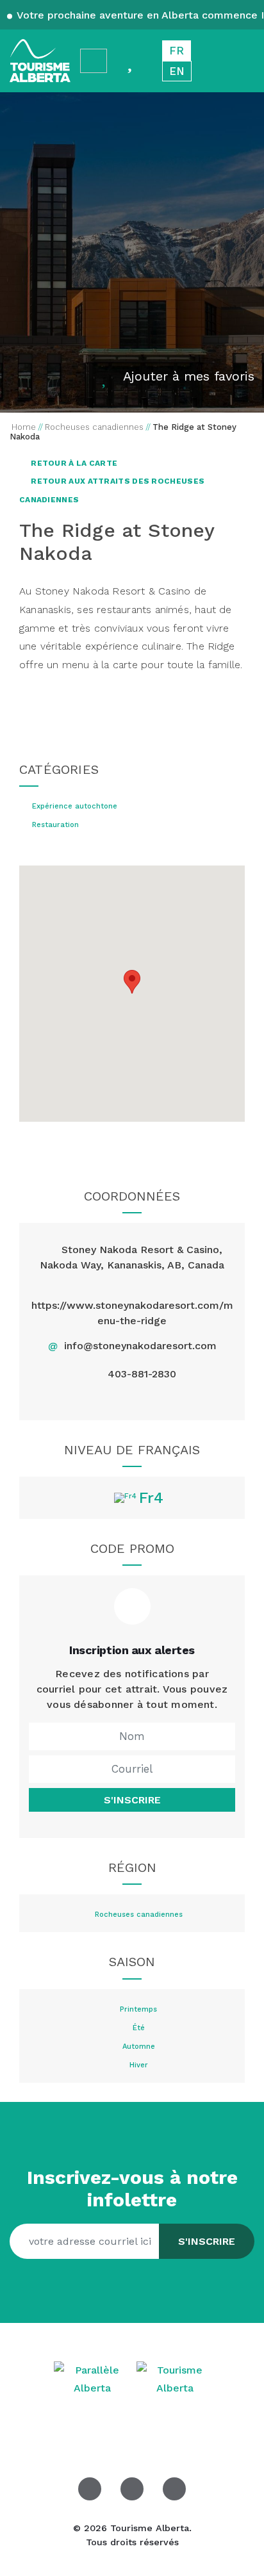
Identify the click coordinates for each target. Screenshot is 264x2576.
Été (139, 2028)
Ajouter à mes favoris (189, 376)
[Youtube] (162, 1399)
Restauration (55, 825)
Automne (139, 2047)
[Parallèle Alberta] (94, 2378)
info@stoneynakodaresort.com (140, 1346)
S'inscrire (132, 1800)
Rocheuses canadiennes (139, 1915)
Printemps (138, 2010)
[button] (132, 982)
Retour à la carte (73, 463)
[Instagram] (132, 1399)
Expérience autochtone (75, 807)
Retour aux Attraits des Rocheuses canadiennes (112, 490)
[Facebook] (102, 1399)
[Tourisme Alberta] (40, 61)
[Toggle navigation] (242, 61)
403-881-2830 (142, 1374)
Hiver (139, 2065)
